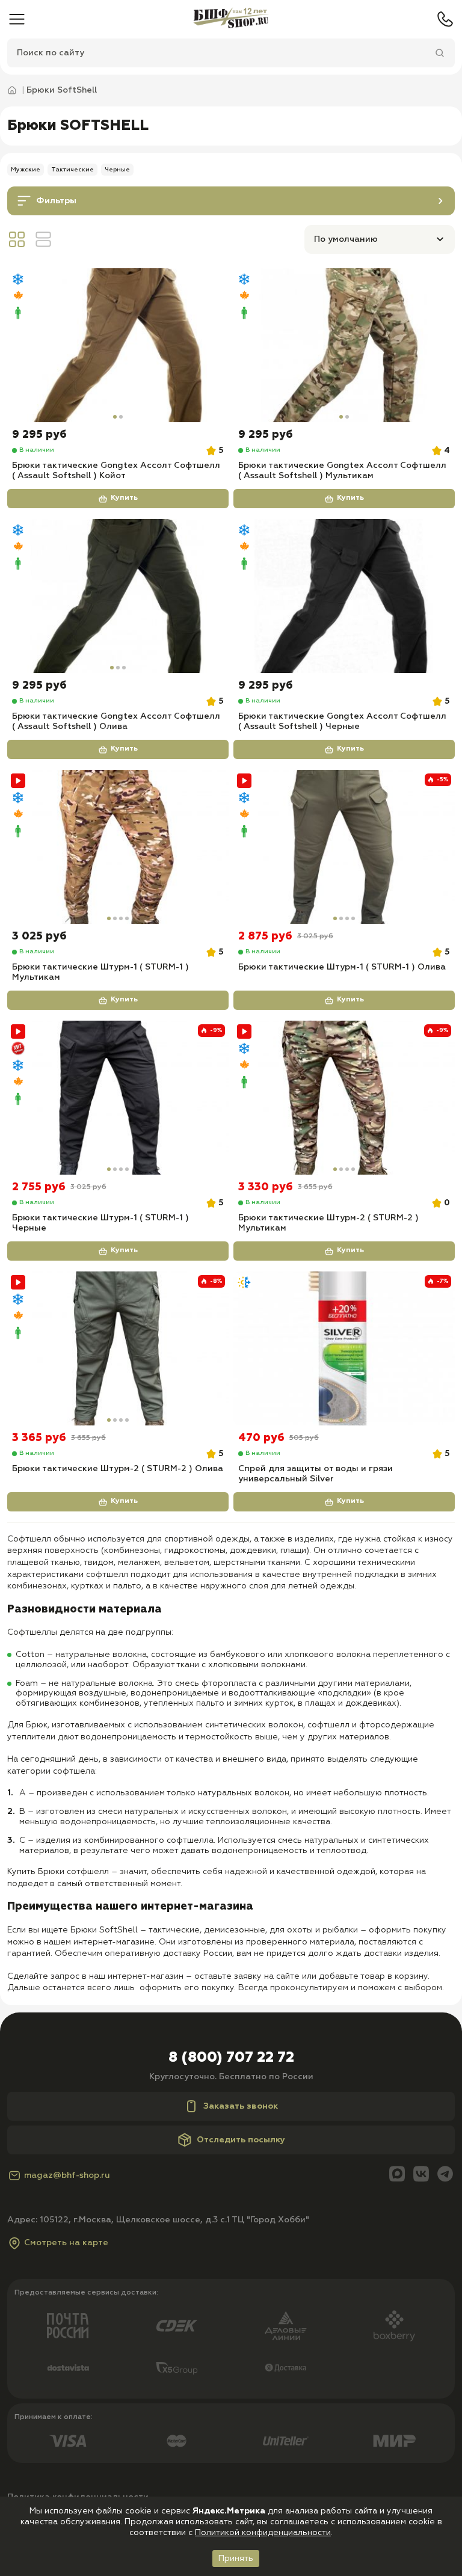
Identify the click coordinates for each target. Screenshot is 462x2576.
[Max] (397, 2175)
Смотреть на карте (66, 2243)
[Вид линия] (43, 239)
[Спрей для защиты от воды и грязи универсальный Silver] (344, 1348)
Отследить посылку (241, 2140)
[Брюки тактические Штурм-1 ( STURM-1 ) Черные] (118, 1098)
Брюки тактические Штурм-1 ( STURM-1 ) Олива (342, 967)
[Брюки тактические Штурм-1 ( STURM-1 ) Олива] (344, 847)
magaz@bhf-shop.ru (67, 2175)
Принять (236, 2559)
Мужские (26, 170)
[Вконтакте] (421, 2175)
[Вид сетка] (17, 239)
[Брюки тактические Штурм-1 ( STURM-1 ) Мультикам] (118, 847)
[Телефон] (445, 19)
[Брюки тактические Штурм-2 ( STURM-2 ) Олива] (118, 1348)
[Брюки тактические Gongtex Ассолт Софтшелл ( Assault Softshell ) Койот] (118, 345)
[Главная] (231, 19)
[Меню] (17, 19)
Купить (124, 498)
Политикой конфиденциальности (263, 2533)
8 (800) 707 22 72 (231, 2058)
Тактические (72, 170)
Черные (117, 170)
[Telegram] (445, 2175)
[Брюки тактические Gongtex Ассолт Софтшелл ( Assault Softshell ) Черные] (344, 596)
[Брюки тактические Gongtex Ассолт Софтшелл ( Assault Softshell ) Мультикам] (344, 345)
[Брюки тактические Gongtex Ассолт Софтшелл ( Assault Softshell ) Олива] (118, 596)
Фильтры (56, 201)
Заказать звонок (241, 2106)
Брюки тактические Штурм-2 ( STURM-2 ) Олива (118, 1469)
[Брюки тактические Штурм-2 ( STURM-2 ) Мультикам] (344, 1098)
